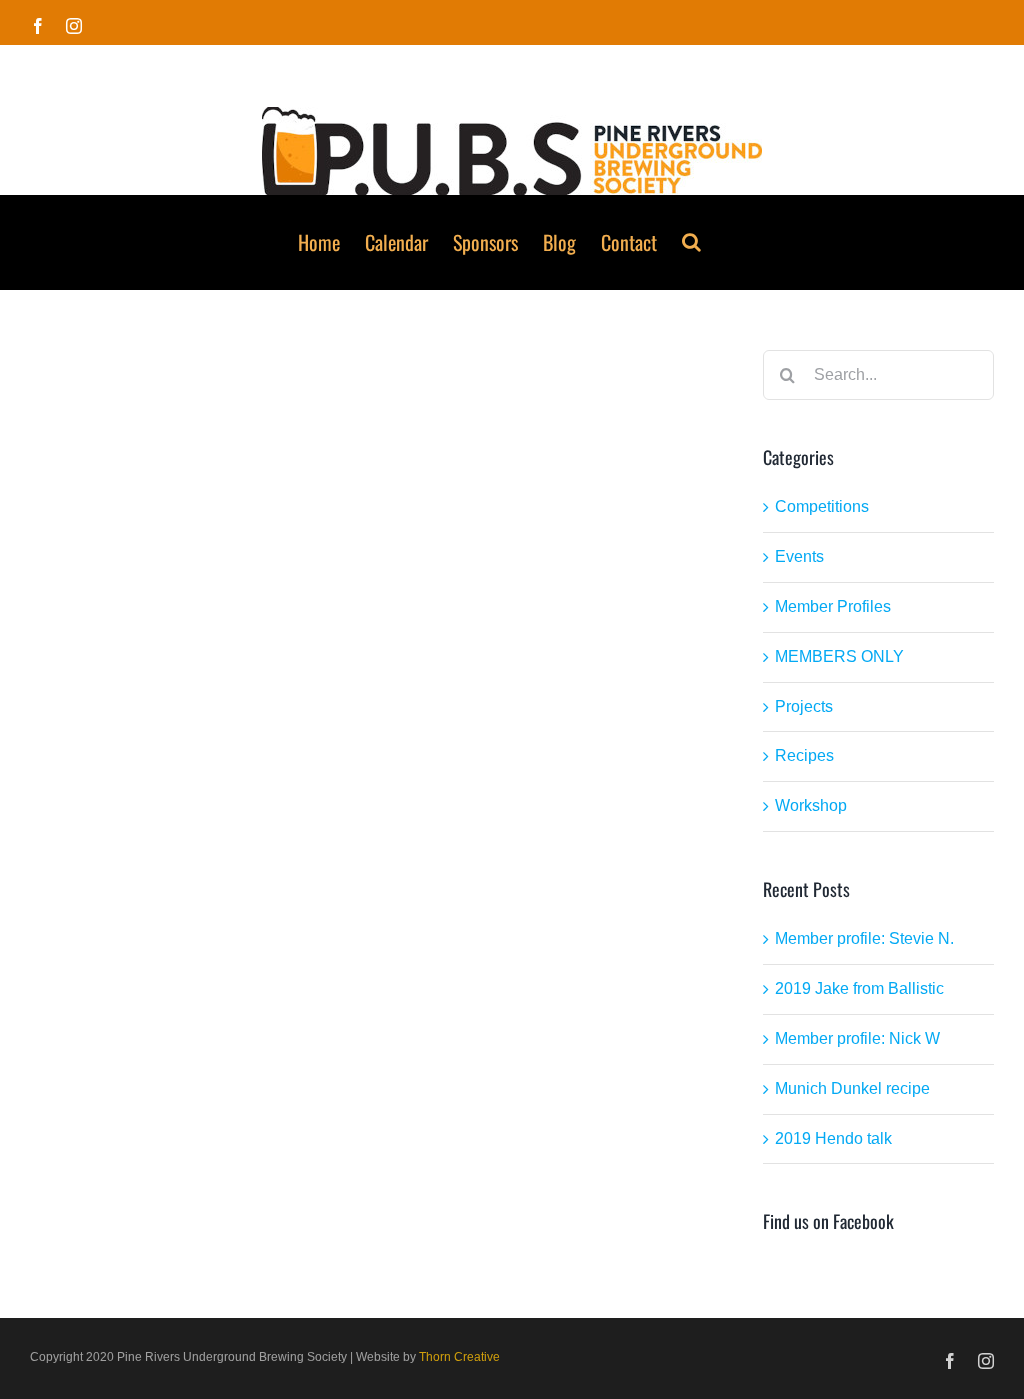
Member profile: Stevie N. (864, 938)
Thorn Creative (459, 1357)
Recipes (804, 755)
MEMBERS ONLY (839, 656)
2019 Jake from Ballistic (859, 988)
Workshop (811, 805)
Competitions (822, 506)
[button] (691, 242)
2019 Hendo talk (833, 1138)
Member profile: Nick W (857, 1038)
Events (799, 556)
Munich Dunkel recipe (852, 1088)
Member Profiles (833, 606)
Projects (804, 706)
